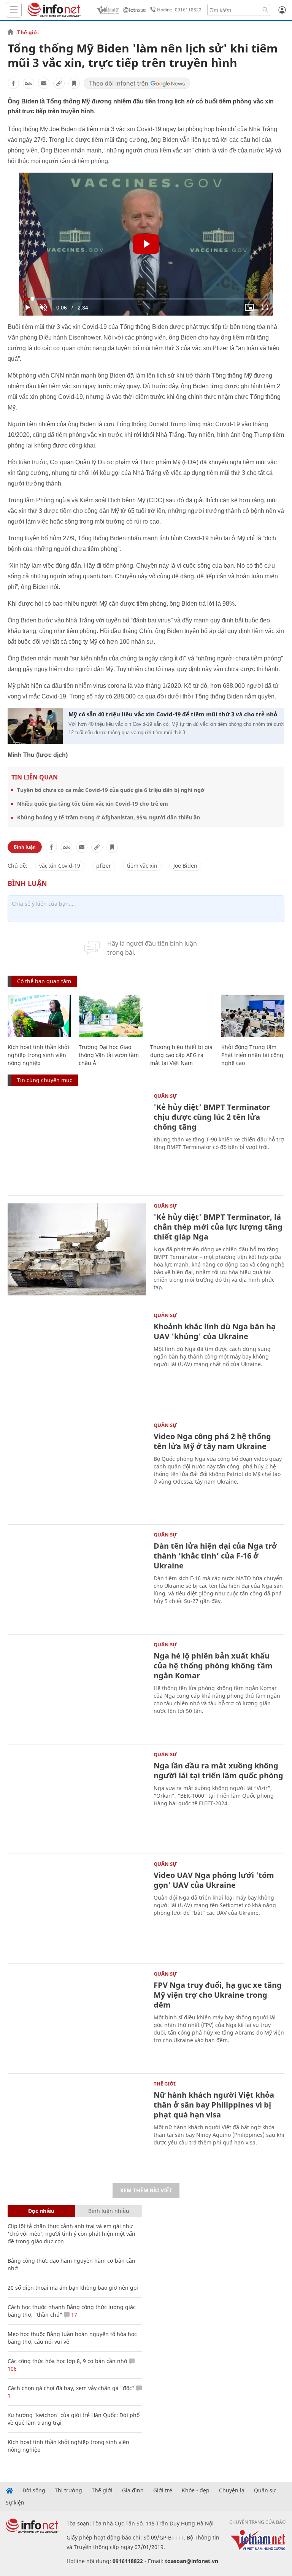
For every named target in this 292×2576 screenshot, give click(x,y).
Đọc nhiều (41, 2211)
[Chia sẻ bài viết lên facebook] (13, 83)
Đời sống (34, 2490)
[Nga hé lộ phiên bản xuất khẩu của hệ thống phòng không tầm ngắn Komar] (77, 1688)
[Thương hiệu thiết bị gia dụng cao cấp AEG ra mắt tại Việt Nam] (182, 1016)
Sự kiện (15, 2503)
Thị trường (68, 2490)
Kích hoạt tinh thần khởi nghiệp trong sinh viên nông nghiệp (38, 1055)
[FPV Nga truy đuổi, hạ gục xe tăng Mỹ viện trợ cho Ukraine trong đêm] (77, 2018)
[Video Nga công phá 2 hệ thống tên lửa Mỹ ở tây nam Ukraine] (77, 1469)
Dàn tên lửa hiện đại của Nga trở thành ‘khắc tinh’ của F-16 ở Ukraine (215, 1556)
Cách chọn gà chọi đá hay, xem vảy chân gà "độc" (71, 2388)
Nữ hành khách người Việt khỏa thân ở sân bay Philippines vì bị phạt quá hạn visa (214, 2105)
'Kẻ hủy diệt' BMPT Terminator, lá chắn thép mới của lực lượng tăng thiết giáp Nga (218, 1227)
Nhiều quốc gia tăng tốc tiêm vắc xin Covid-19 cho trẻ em (93, 804)
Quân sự (165, 1096)
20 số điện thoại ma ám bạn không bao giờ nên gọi (73, 2288)
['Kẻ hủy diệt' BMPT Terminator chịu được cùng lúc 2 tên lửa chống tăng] (77, 1140)
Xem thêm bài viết (146, 2190)
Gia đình (133, 2490)
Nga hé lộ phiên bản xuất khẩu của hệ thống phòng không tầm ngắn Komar (213, 1666)
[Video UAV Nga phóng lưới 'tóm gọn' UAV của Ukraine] (77, 1908)
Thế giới (28, 32)
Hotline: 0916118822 (179, 10)
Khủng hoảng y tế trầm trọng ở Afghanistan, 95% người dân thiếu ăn (109, 817)
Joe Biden (185, 866)
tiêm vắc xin (142, 866)
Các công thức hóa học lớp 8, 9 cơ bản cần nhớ (67, 2361)
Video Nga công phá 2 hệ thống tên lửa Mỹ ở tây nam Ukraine (212, 1441)
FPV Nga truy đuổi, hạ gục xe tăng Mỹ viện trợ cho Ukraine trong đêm (218, 1995)
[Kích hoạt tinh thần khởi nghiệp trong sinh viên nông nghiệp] (39, 1016)
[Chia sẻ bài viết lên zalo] (29, 83)
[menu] (14, 10)
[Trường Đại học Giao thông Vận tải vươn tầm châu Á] (110, 1016)
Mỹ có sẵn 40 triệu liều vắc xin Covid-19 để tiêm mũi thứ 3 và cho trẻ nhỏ (173, 714)
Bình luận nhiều (109, 2211)
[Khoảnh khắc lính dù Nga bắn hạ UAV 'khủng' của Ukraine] (77, 1359)
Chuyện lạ (232, 2490)
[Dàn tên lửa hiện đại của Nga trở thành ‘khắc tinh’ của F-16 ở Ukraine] (77, 1578)
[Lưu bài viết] (74, 83)
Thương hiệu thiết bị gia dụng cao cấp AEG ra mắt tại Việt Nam (181, 1055)
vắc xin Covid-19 (60, 866)
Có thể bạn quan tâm (44, 981)
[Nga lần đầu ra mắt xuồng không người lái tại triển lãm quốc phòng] (77, 1798)
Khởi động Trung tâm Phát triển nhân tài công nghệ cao (252, 1055)
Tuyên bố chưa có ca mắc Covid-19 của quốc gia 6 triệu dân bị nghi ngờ (111, 790)
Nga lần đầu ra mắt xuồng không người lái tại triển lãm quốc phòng (218, 1771)
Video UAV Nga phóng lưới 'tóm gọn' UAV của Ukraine (214, 1880)
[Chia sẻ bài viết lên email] (44, 83)
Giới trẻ (163, 2490)
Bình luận (25, 847)
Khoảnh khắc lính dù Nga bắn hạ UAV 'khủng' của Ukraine (215, 1331)
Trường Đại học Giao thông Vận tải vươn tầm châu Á (109, 1055)
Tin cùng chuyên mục (45, 1080)
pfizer (104, 866)
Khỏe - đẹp (196, 2490)
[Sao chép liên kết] (59, 83)
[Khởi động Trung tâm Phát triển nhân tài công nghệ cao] (253, 1016)
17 (73, 2315)
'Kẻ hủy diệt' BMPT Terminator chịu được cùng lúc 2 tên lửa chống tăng (212, 1117)
